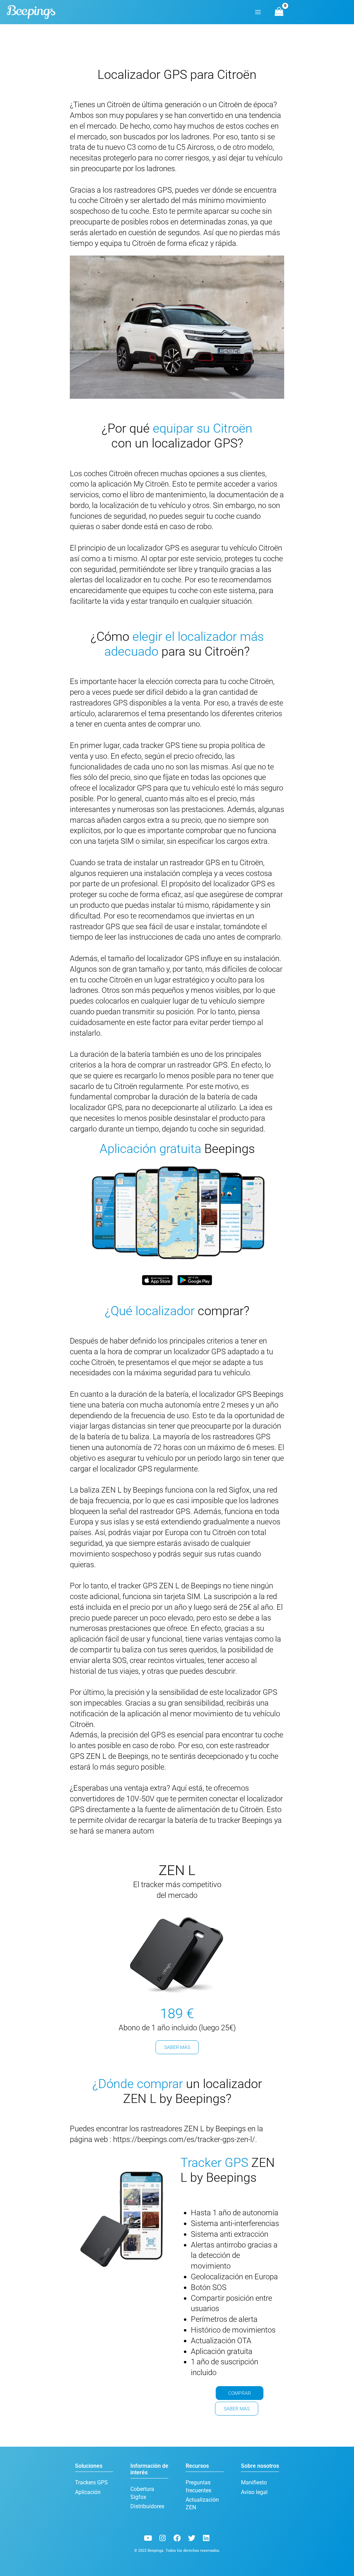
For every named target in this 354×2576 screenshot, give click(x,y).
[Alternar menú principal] (258, 12)
